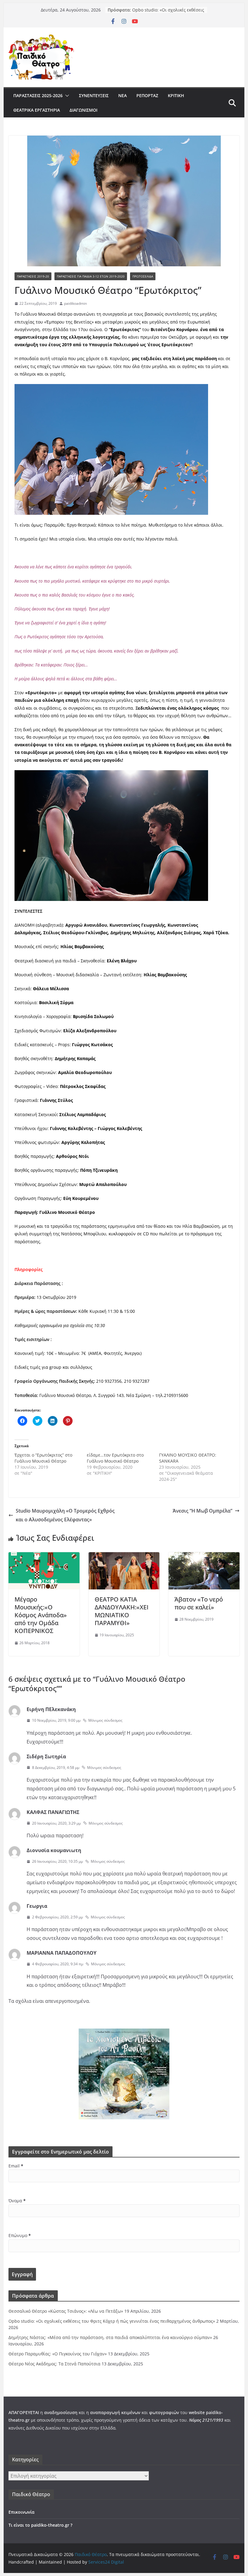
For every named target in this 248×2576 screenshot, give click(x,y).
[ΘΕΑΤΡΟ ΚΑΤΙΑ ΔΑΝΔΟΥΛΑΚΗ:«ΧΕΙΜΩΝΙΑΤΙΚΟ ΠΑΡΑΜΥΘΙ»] (124, 1556)
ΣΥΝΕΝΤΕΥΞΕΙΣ (94, 95)
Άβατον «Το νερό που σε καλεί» (199, 1603)
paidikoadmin (75, 303)
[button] (66, 96)
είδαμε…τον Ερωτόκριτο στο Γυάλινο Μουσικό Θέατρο (115, 1458)
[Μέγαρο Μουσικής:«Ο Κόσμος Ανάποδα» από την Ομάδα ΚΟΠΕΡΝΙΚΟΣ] (44, 1556)
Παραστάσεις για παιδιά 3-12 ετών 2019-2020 (91, 276)
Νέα (122, 95)
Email (16, 2166)
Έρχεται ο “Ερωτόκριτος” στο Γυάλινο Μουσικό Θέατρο (43, 1458)
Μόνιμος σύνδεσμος (105, 1720)
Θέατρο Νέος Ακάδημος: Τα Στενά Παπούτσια (54, 2364)
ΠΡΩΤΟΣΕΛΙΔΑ (143, 276)
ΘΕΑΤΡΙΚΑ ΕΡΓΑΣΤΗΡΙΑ (37, 110)
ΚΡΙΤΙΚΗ (176, 95)
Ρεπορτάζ (147, 95)
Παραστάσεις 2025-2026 (38, 95)
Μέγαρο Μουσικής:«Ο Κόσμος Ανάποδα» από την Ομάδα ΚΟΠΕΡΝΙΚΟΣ (41, 1615)
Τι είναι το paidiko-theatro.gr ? (40, 2525)
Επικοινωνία (21, 2512)
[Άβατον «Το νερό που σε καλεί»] (204, 1556)
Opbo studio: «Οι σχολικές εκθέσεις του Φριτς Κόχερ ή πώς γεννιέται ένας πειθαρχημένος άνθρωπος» (112, 2321)
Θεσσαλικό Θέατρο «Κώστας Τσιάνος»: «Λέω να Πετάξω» (161, 12)
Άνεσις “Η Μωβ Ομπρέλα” (202, 1511)
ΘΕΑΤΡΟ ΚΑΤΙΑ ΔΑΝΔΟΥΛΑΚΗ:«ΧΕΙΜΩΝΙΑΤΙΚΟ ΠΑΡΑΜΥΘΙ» (122, 1611)
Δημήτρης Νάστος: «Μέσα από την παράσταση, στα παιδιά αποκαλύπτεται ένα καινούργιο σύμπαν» (110, 2337)
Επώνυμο (20, 2235)
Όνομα (17, 2201)
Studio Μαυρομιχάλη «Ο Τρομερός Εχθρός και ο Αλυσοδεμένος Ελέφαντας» (65, 1515)
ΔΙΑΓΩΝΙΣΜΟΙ (83, 110)
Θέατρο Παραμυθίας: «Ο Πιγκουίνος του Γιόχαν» (58, 2354)
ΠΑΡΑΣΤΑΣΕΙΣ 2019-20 (33, 276)
